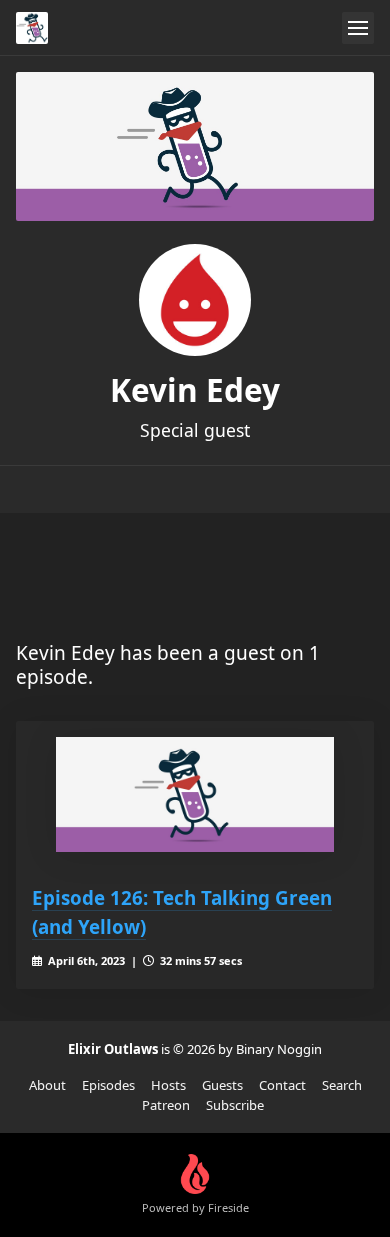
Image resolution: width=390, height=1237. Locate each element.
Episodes (108, 1085)
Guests (222, 1085)
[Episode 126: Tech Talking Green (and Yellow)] (195, 795)
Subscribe (235, 1105)
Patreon (166, 1105)
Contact (282, 1085)
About (47, 1085)
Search (342, 1085)
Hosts (168, 1085)
